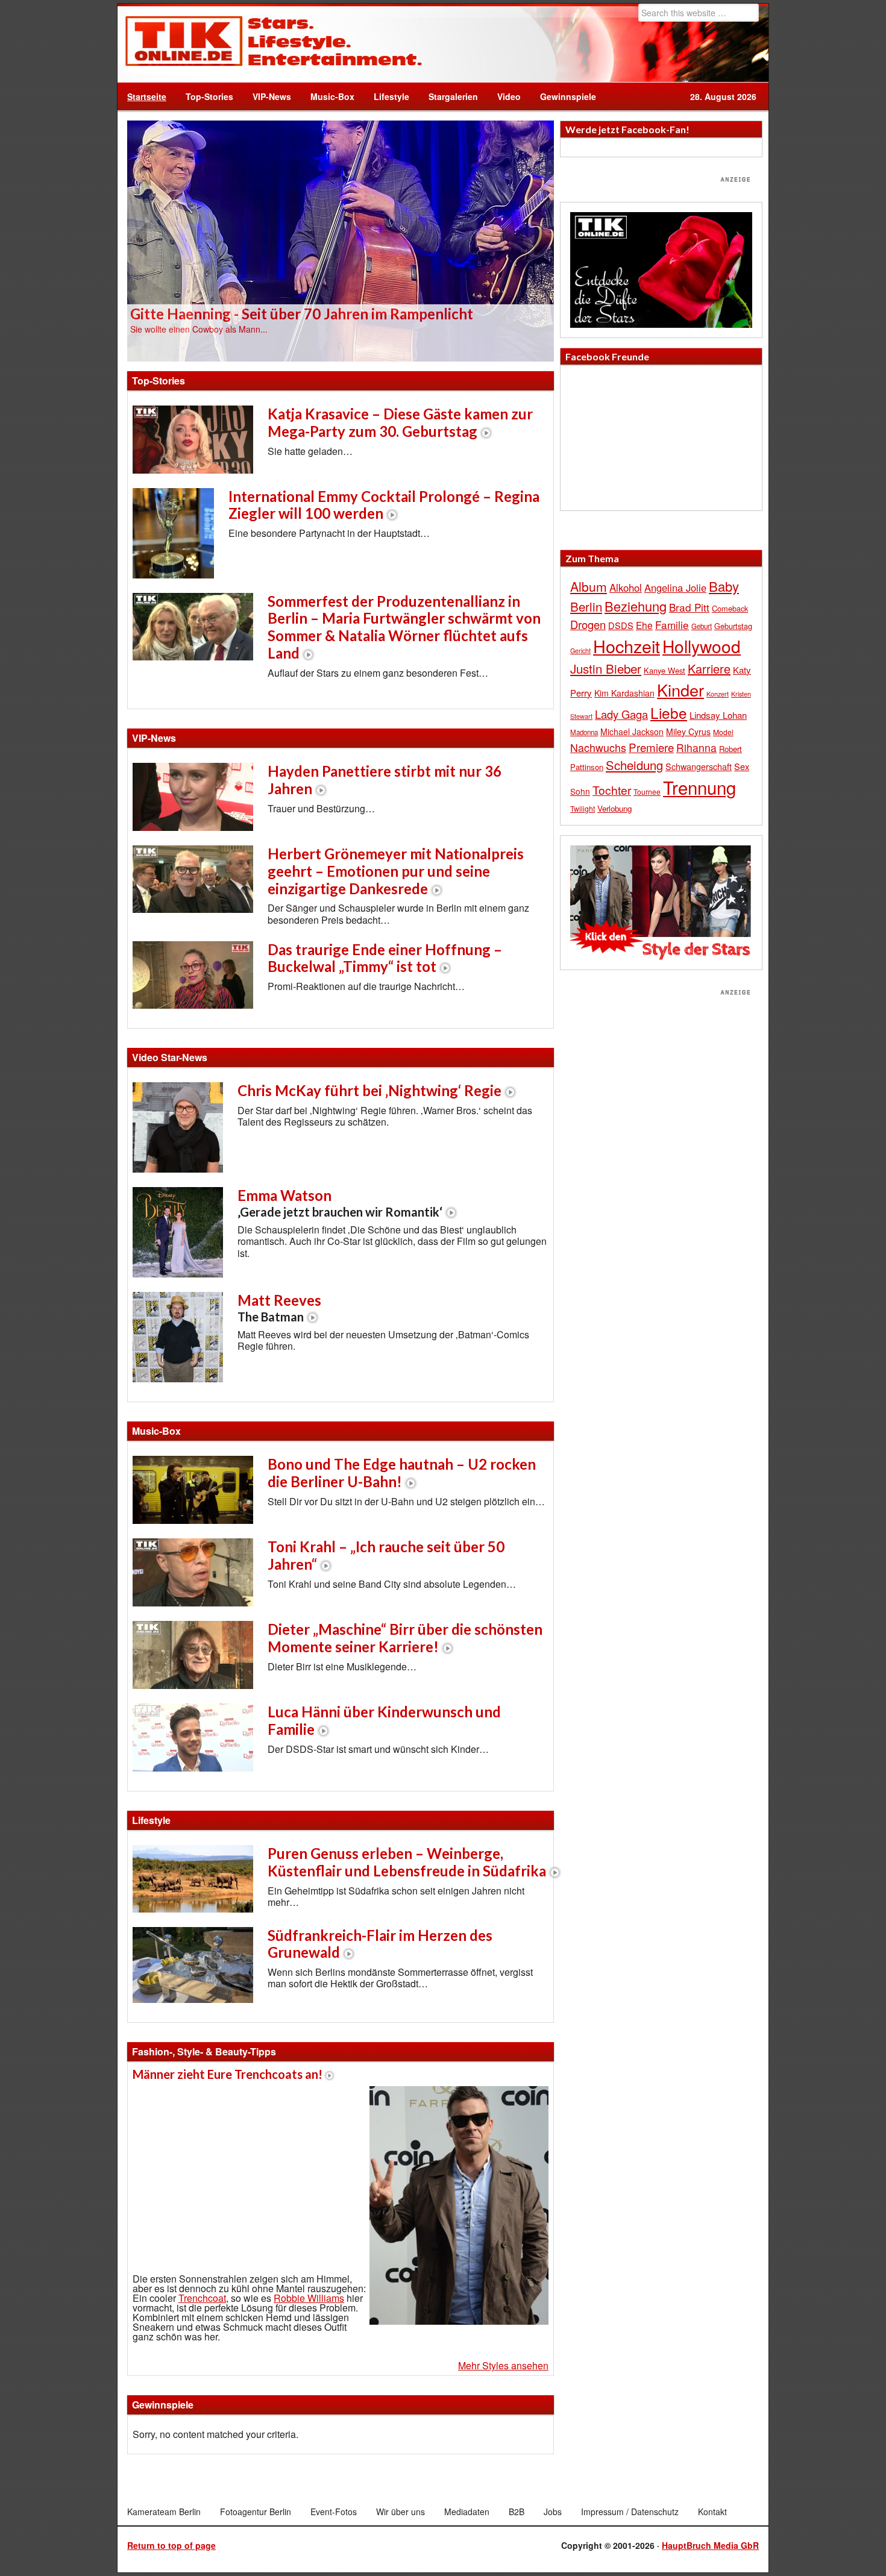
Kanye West (664, 670)
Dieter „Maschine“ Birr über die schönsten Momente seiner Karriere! (405, 1638)
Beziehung (636, 606)
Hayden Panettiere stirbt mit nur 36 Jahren (385, 780)
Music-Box (328, 96)
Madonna (584, 732)
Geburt (702, 626)
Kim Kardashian (624, 693)
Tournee (647, 791)
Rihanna (696, 747)
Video (504, 96)
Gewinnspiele (568, 96)
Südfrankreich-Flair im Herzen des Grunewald (380, 1944)
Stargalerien (453, 96)
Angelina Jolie (675, 588)
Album (589, 586)
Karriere (709, 669)
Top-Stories (209, 96)
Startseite (147, 96)
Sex (742, 766)
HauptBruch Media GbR (710, 2545)
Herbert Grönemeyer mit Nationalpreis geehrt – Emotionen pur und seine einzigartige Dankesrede (396, 871)
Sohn (580, 791)
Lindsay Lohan (718, 715)
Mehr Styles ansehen (503, 2365)
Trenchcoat (202, 2298)
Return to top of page (171, 2545)
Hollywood (702, 646)
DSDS (621, 625)
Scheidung (634, 765)
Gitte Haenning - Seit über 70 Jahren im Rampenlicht (302, 314)
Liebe (669, 713)
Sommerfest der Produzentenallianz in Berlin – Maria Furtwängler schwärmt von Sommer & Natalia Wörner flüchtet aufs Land (404, 627)
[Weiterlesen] (341, 240)
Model (723, 732)
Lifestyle (387, 96)
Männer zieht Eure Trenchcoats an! (228, 2074)
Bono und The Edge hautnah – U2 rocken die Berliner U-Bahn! (402, 1473)
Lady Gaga (621, 714)
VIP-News (272, 96)
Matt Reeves (279, 1308)
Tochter (612, 790)
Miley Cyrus (688, 732)
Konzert (718, 694)
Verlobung (614, 808)
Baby (724, 586)
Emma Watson (340, 1203)
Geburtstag (733, 626)
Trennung (699, 787)
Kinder (680, 690)
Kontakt (712, 2512)
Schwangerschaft (699, 766)
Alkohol (626, 588)
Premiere (651, 747)
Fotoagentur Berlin (256, 2512)
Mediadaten (467, 2512)
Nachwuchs (598, 747)
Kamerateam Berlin (164, 2512)
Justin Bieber (606, 668)
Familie (672, 625)
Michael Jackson (632, 732)
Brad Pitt (689, 607)
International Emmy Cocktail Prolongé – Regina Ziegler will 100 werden (384, 505)
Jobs (553, 2512)
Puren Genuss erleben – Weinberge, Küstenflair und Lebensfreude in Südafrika (407, 1862)
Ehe (644, 625)
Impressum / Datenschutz (630, 2512)
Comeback (730, 608)
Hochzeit (627, 646)
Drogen (588, 624)
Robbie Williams (309, 2298)
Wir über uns (401, 2512)
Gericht (580, 650)
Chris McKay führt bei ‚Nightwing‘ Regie (369, 1090)
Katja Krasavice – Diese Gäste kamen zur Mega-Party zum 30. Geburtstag (400, 422)
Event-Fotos (334, 2512)
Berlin (586, 606)
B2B (517, 2512)
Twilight (583, 808)
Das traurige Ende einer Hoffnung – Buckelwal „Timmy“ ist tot (385, 958)
